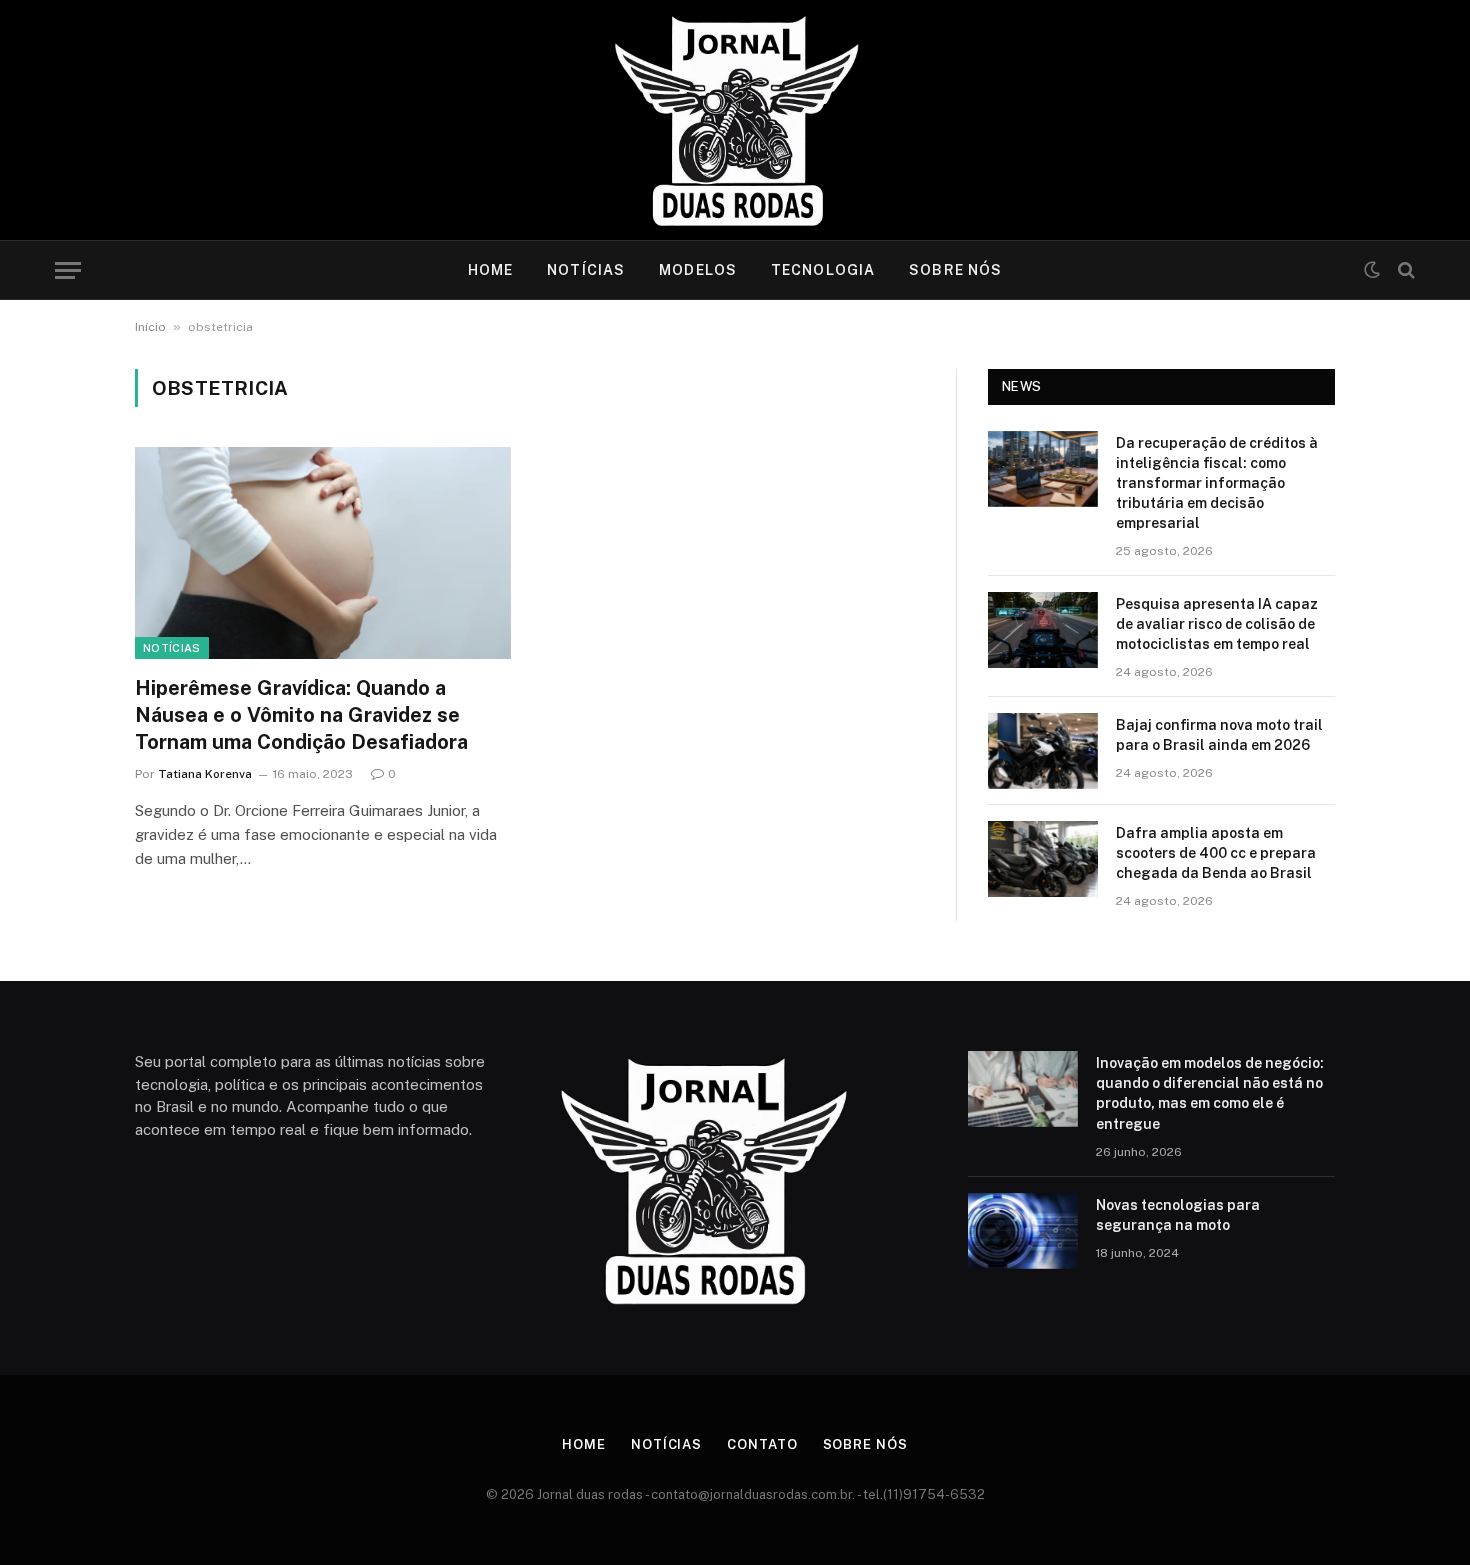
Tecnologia (823, 270)
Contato (762, 1444)
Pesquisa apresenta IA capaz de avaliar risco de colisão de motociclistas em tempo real (1217, 624)
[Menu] (68, 270)
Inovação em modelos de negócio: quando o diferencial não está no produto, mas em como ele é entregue (1210, 1093)
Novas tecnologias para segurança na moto (1178, 1215)
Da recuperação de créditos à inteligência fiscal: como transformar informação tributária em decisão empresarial (1217, 483)
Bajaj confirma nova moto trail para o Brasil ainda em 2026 (1219, 735)
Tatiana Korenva (205, 774)
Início (150, 327)
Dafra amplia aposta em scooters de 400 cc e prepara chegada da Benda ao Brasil (1216, 853)
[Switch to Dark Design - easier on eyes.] (1372, 270)
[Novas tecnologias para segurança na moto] (1023, 1231)
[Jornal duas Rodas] (735, 120)
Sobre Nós (955, 270)
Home (490, 270)
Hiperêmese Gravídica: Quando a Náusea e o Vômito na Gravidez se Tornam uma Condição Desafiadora (301, 715)
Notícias (586, 270)
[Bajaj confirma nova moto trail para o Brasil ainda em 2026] (1043, 751)
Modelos (698, 270)
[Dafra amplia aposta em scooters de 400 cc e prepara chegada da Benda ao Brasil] (1043, 859)
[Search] (1404, 270)
